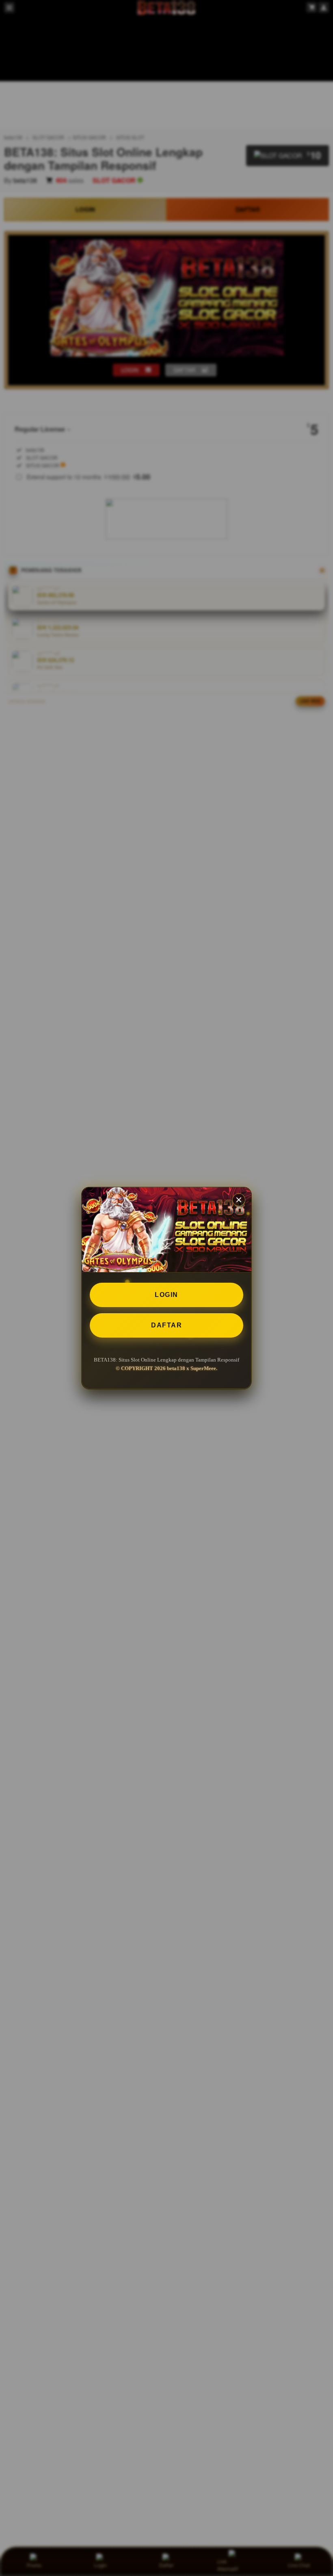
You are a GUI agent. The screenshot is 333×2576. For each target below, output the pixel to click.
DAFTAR (166, 1325)
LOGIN (166, 1295)
